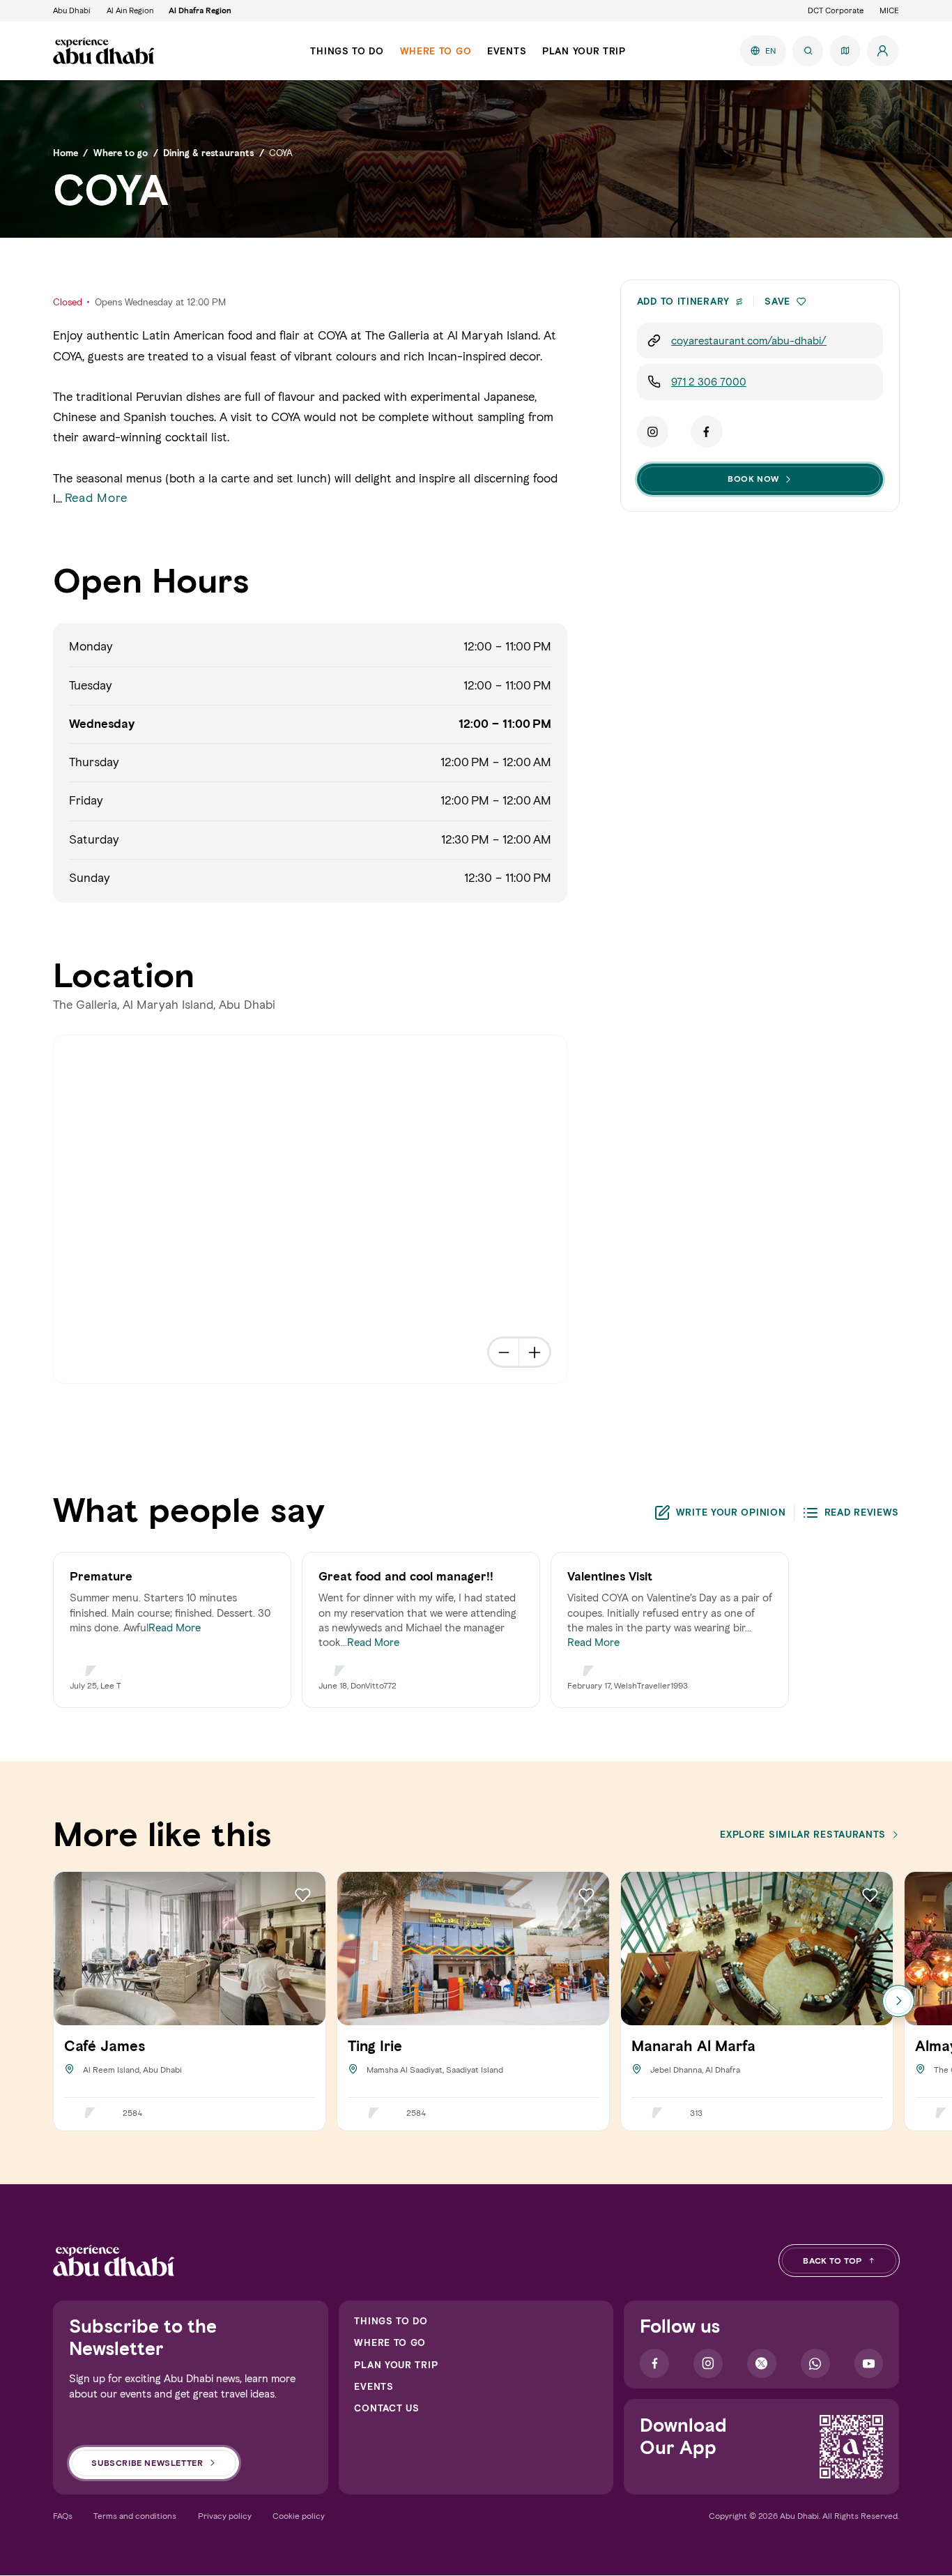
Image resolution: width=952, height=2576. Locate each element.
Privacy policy (225, 2516)
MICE (889, 10)
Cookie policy (299, 2516)
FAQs (63, 2516)
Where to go (390, 2342)
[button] (801, 302)
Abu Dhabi (72, 10)
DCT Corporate (836, 10)
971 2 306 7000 (709, 382)
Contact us (386, 2408)
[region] (311, 1210)
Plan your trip (396, 2365)
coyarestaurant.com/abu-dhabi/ (749, 341)
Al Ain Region (130, 10)
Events (374, 2386)
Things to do (391, 2321)
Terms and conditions (135, 2516)
